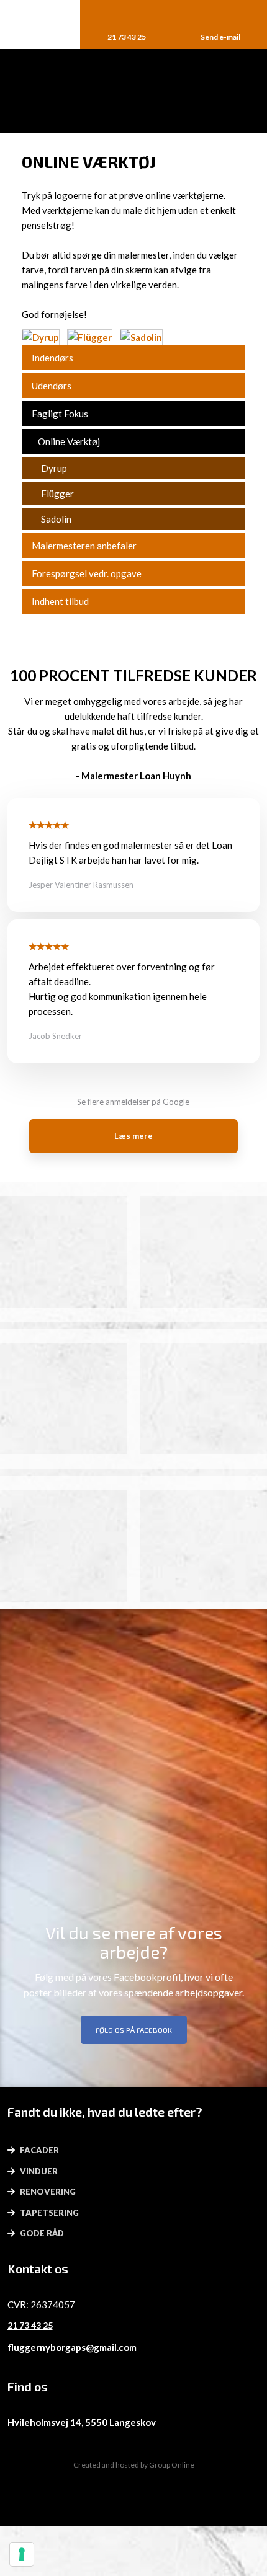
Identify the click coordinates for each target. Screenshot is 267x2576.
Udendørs (52, 386)
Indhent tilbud (60, 601)
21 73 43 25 (30, 2325)
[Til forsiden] (134, 91)
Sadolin (56, 519)
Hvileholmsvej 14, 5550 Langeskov (82, 2422)
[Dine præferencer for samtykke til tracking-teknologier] (22, 2554)
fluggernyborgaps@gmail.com (72, 2347)
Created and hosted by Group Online (134, 2465)
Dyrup (54, 468)
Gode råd (42, 2233)
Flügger (57, 494)
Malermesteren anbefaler (84, 546)
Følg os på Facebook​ (134, 2030)
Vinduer (39, 2171)
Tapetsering (49, 2213)
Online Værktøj (69, 441)
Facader (39, 2150)
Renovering (48, 2192)
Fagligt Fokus (60, 414)
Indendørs (52, 358)
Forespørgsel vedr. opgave (87, 573)
